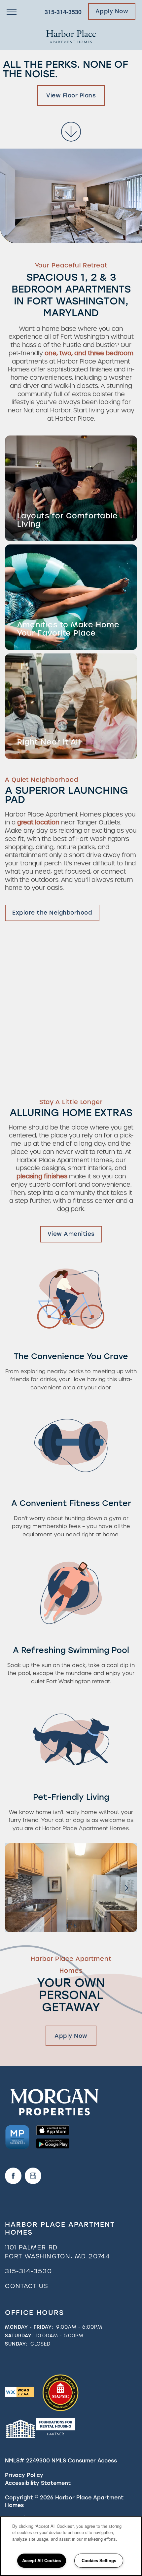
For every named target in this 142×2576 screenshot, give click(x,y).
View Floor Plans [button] (71, 95)
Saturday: (19, 2336)
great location (38, 822)
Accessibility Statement (38, 2483)
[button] (112, 12)
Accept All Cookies (41, 2560)
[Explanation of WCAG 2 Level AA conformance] (19, 2392)
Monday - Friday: (29, 2327)
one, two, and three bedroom (89, 353)
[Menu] (12, 12)
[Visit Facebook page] (13, 2176)
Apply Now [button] (71, 2036)
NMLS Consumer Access (84, 2461)
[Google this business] (33, 2176)
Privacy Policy (24, 2475)
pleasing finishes (42, 1176)
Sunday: (16, 2344)
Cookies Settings (99, 2560)
